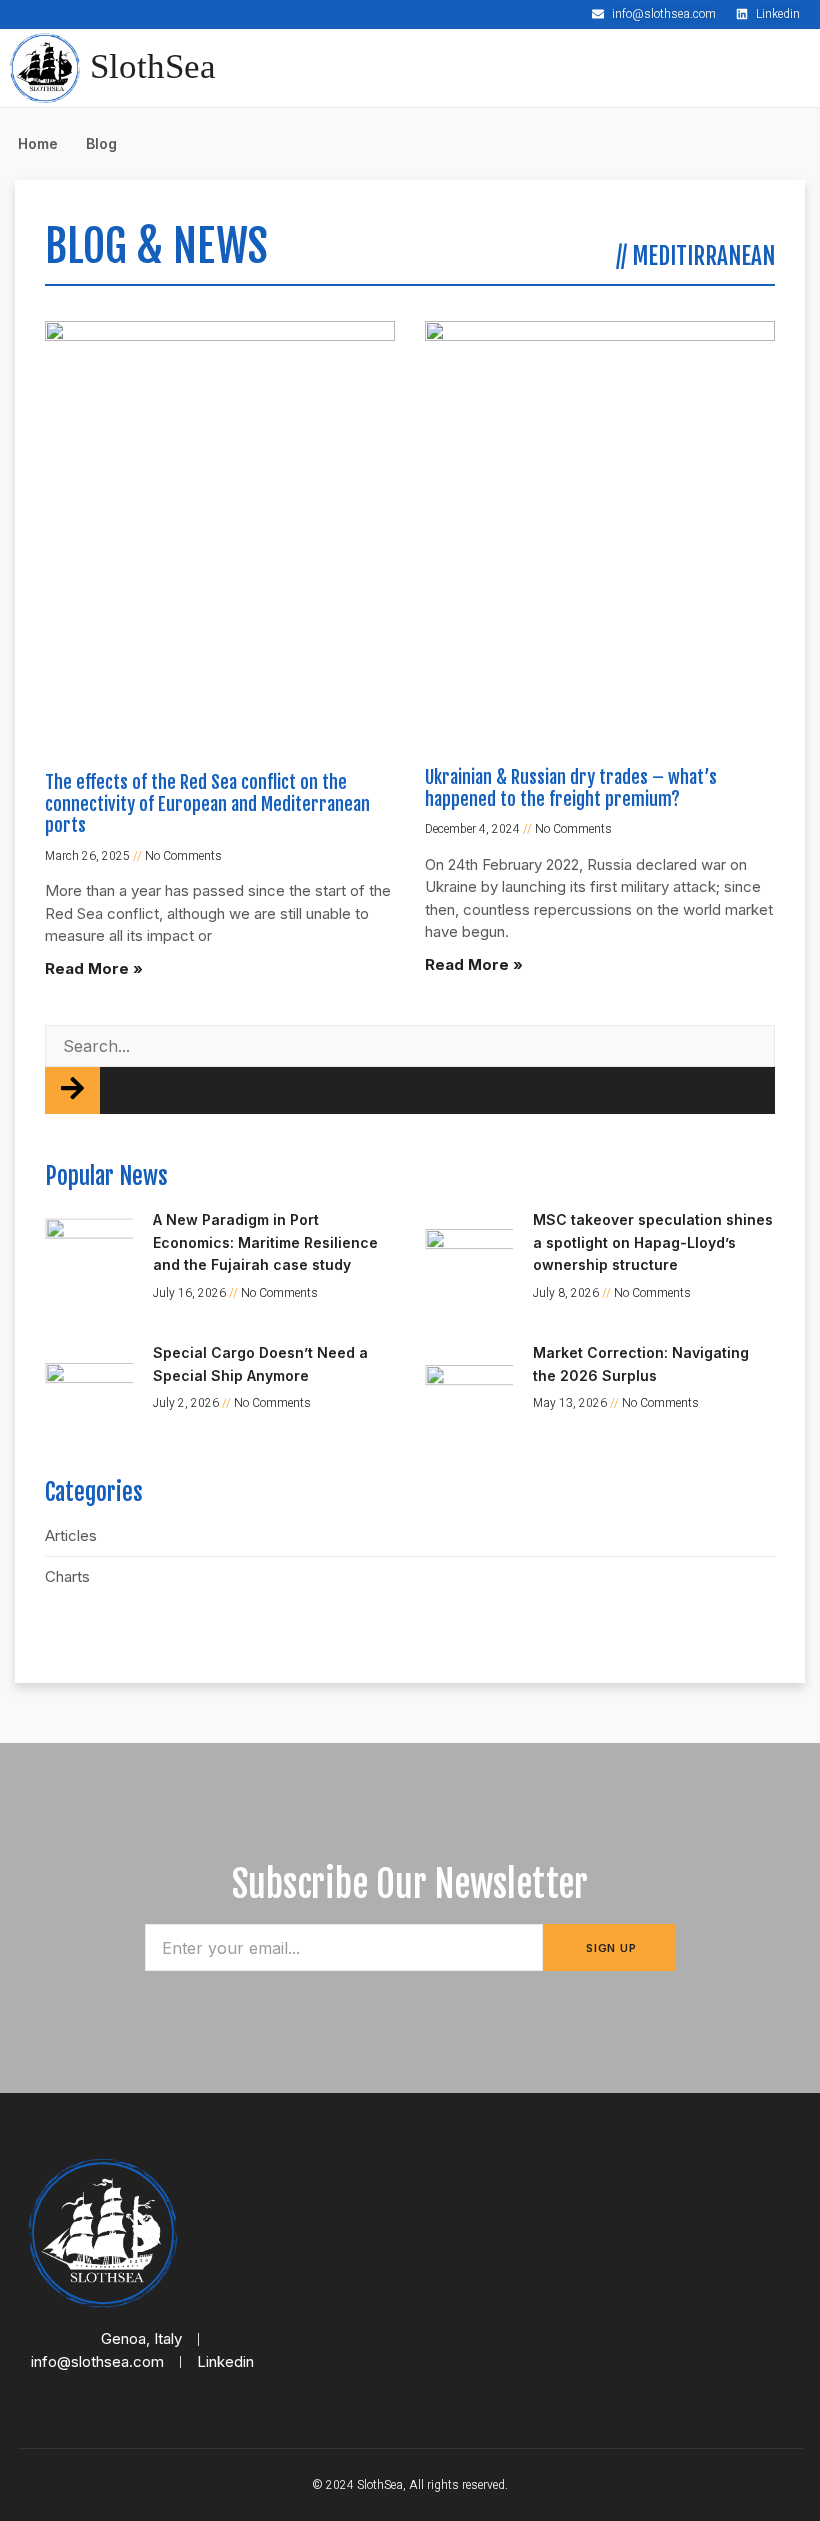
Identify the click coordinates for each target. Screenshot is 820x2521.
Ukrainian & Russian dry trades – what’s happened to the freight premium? (571, 788)
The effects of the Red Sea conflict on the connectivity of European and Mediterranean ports (207, 803)
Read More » (94, 968)
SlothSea (153, 66)
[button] (791, 53)
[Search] (72, 1090)
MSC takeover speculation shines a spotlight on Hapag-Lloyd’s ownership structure (653, 1242)
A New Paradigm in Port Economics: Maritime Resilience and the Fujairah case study (265, 1242)
